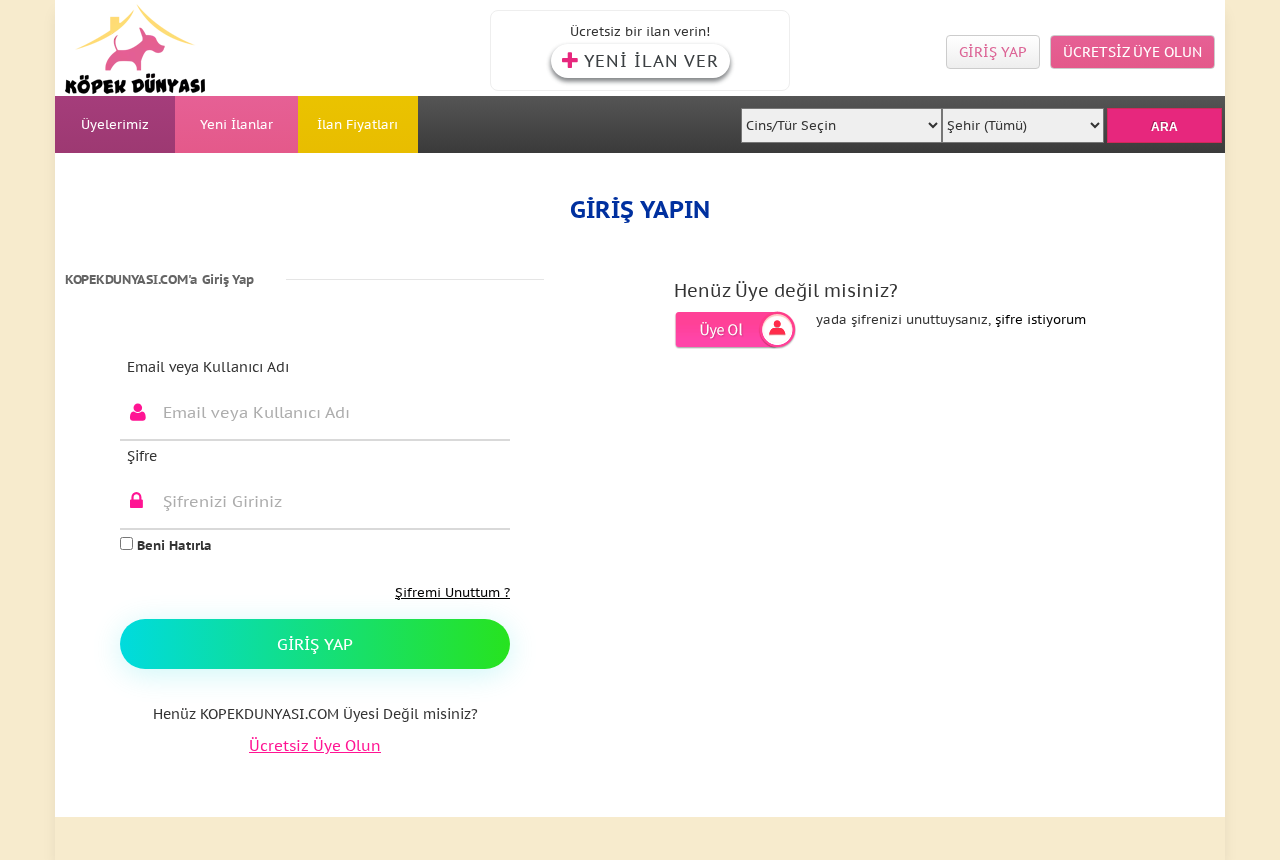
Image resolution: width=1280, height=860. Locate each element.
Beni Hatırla (172, 545)
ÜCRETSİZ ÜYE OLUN (1132, 52)
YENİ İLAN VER (651, 61)
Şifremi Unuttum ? (452, 592)
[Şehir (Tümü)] (1022, 119)
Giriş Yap (315, 644)
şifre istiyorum (1040, 319)
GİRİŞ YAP (993, 52)
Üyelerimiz (115, 124)
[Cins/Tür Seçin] (842, 119)
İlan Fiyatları (357, 124)
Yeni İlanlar (236, 124)
